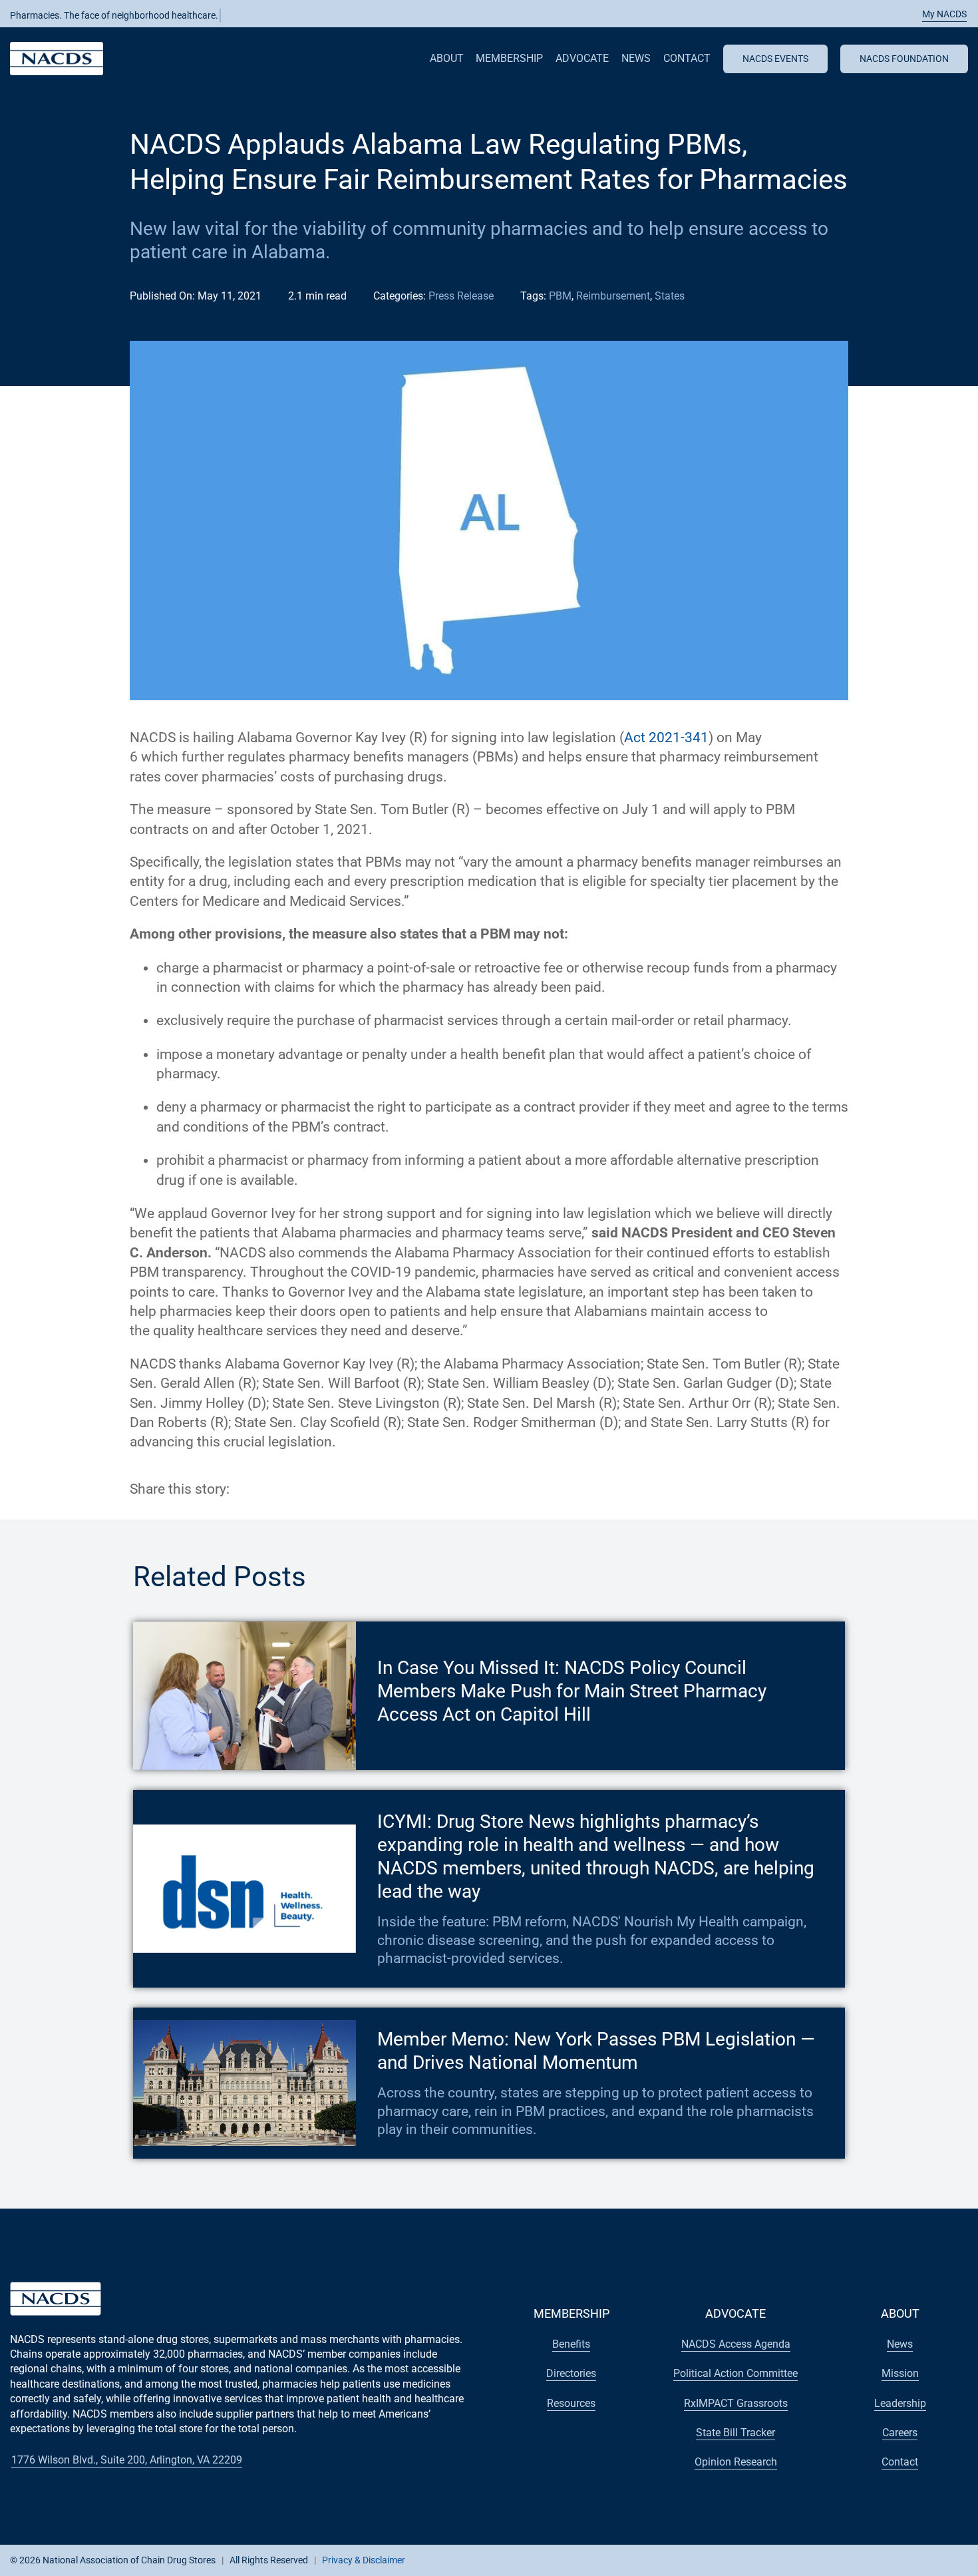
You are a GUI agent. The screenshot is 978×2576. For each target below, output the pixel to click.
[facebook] (818, 2559)
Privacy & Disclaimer (364, 2560)
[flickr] (903, 2559)
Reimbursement (613, 296)
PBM (560, 296)
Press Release (461, 296)
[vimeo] (924, 2559)
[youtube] (860, 2559)
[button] (937, 14)
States (670, 296)
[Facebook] (242, 1489)
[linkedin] (882, 2559)
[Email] (313, 1489)
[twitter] (839, 2559)
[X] (265, 1489)
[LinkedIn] (289, 1489)
